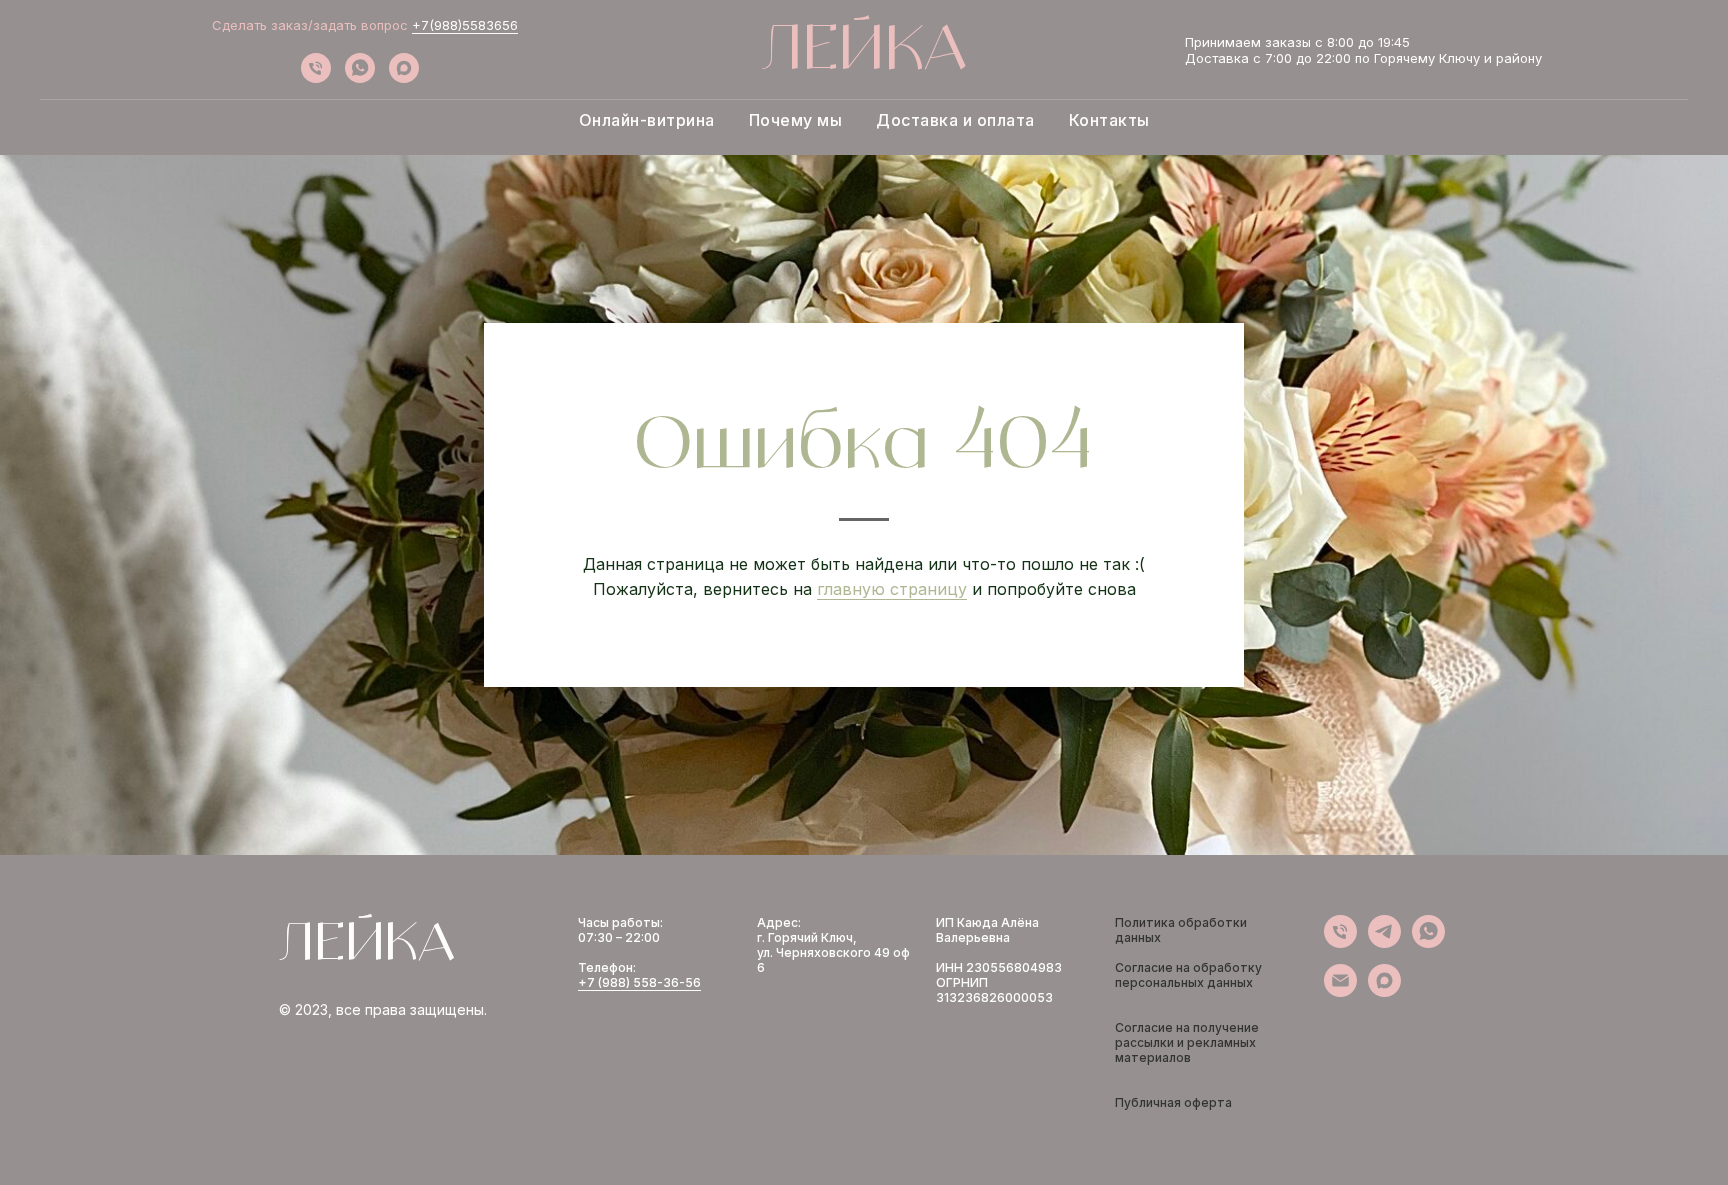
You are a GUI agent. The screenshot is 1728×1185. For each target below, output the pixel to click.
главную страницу (892, 589)
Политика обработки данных (1181, 930)
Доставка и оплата (955, 120)
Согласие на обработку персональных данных (1188, 975)
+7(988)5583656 (465, 25)
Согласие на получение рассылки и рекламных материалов (1187, 1042)
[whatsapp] (360, 77)
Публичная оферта (1173, 1102)
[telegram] (1384, 942)
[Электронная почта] (1340, 991)
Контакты (1109, 120)
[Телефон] (316, 77)
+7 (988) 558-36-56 (639, 982)
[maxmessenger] (404, 77)
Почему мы (796, 120)
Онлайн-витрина (647, 120)
